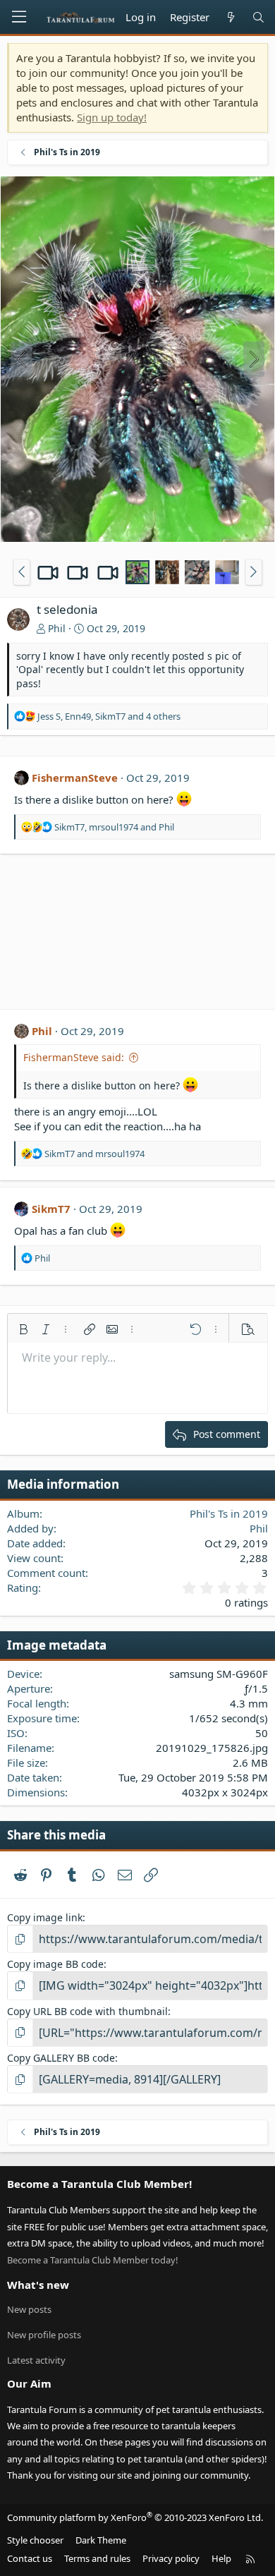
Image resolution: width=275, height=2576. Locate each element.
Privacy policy (171, 2558)
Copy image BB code (55, 1964)
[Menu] (19, 17)
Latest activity (36, 2360)
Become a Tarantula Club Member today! (93, 2260)
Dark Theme (101, 2540)
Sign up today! (112, 117)
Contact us (30, 2558)
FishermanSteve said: (74, 1057)
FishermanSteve (75, 778)
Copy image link (45, 1917)
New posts (29, 2309)
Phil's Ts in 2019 (229, 1513)
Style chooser (35, 2540)
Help (221, 2558)
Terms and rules (97, 2558)
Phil (57, 628)
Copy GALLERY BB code (61, 2058)
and (94, 1154)
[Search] (258, 17)
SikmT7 (51, 1209)
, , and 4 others (109, 716)
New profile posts (44, 2335)
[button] (22, 572)
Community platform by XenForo (135, 2517)
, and (114, 827)
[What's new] (230, 17)
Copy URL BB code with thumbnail (87, 2011)
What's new (38, 2285)
